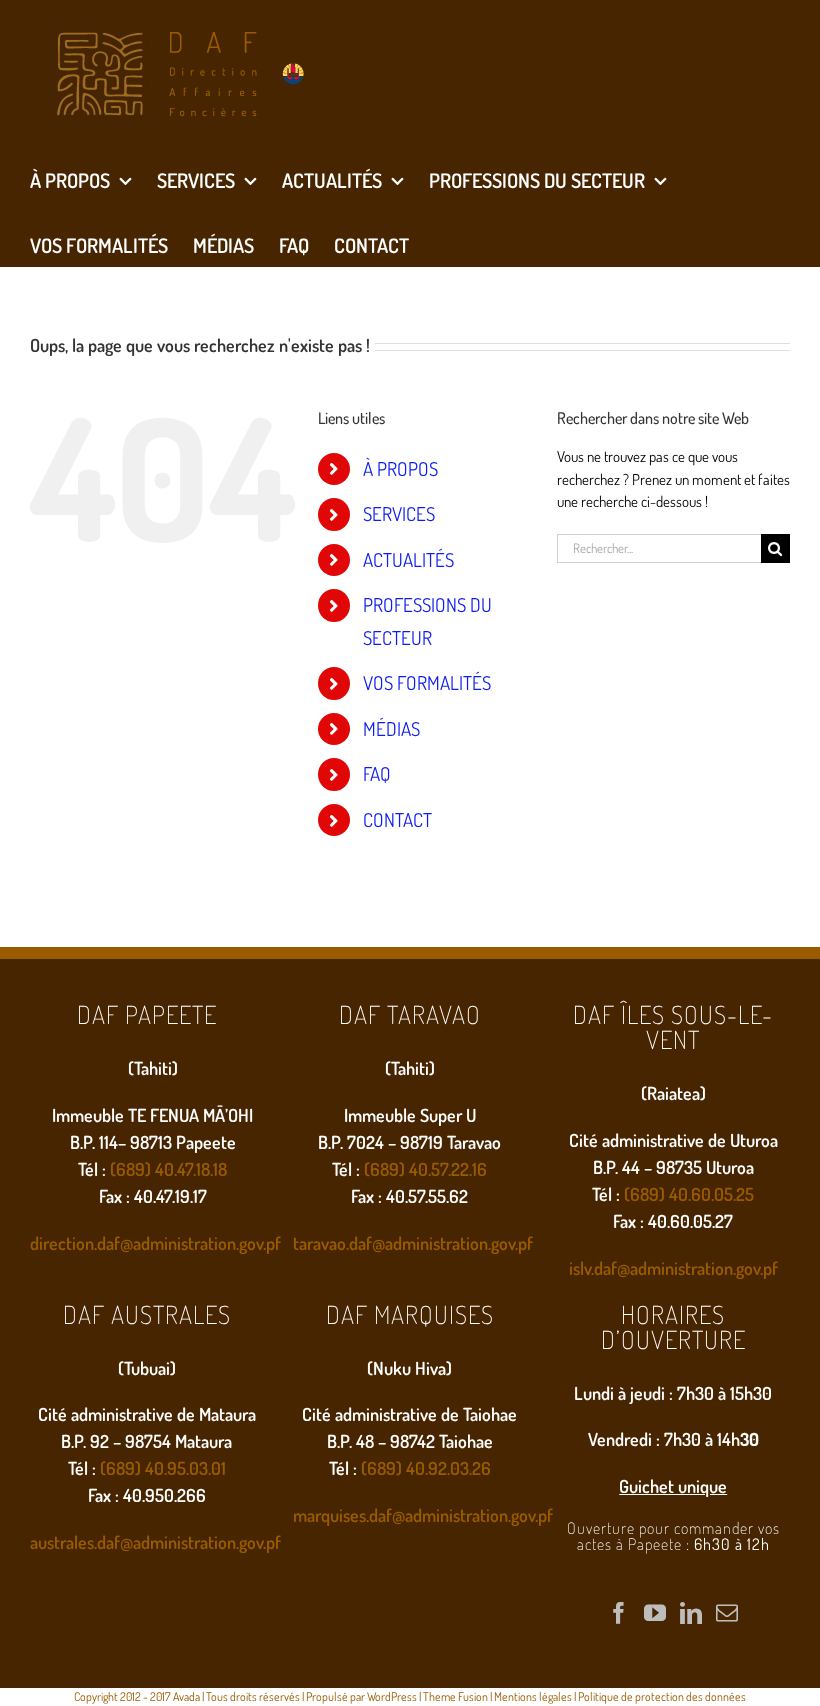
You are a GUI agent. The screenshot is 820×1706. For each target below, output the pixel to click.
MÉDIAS (391, 728)
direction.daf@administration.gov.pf (155, 1243)
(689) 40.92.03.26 (426, 1468)
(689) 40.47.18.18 (168, 1169)
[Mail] (727, 1613)
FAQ (377, 773)
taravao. (321, 1243)
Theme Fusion (455, 1696)
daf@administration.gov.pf (441, 1243)
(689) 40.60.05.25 (689, 1194)
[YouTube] (655, 1613)
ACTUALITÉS (408, 559)
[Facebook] (619, 1613)
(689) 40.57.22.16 (425, 1169)
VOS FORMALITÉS (427, 682)
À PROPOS (400, 468)
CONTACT (397, 819)
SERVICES (399, 513)
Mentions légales (533, 1696)
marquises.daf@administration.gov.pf (423, 1515)
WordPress (392, 1696)
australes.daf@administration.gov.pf (155, 1542)
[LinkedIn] (691, 1613)
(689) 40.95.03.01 (163, 1468)
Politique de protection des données (662, 1696)
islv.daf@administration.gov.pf (673, 1268)
